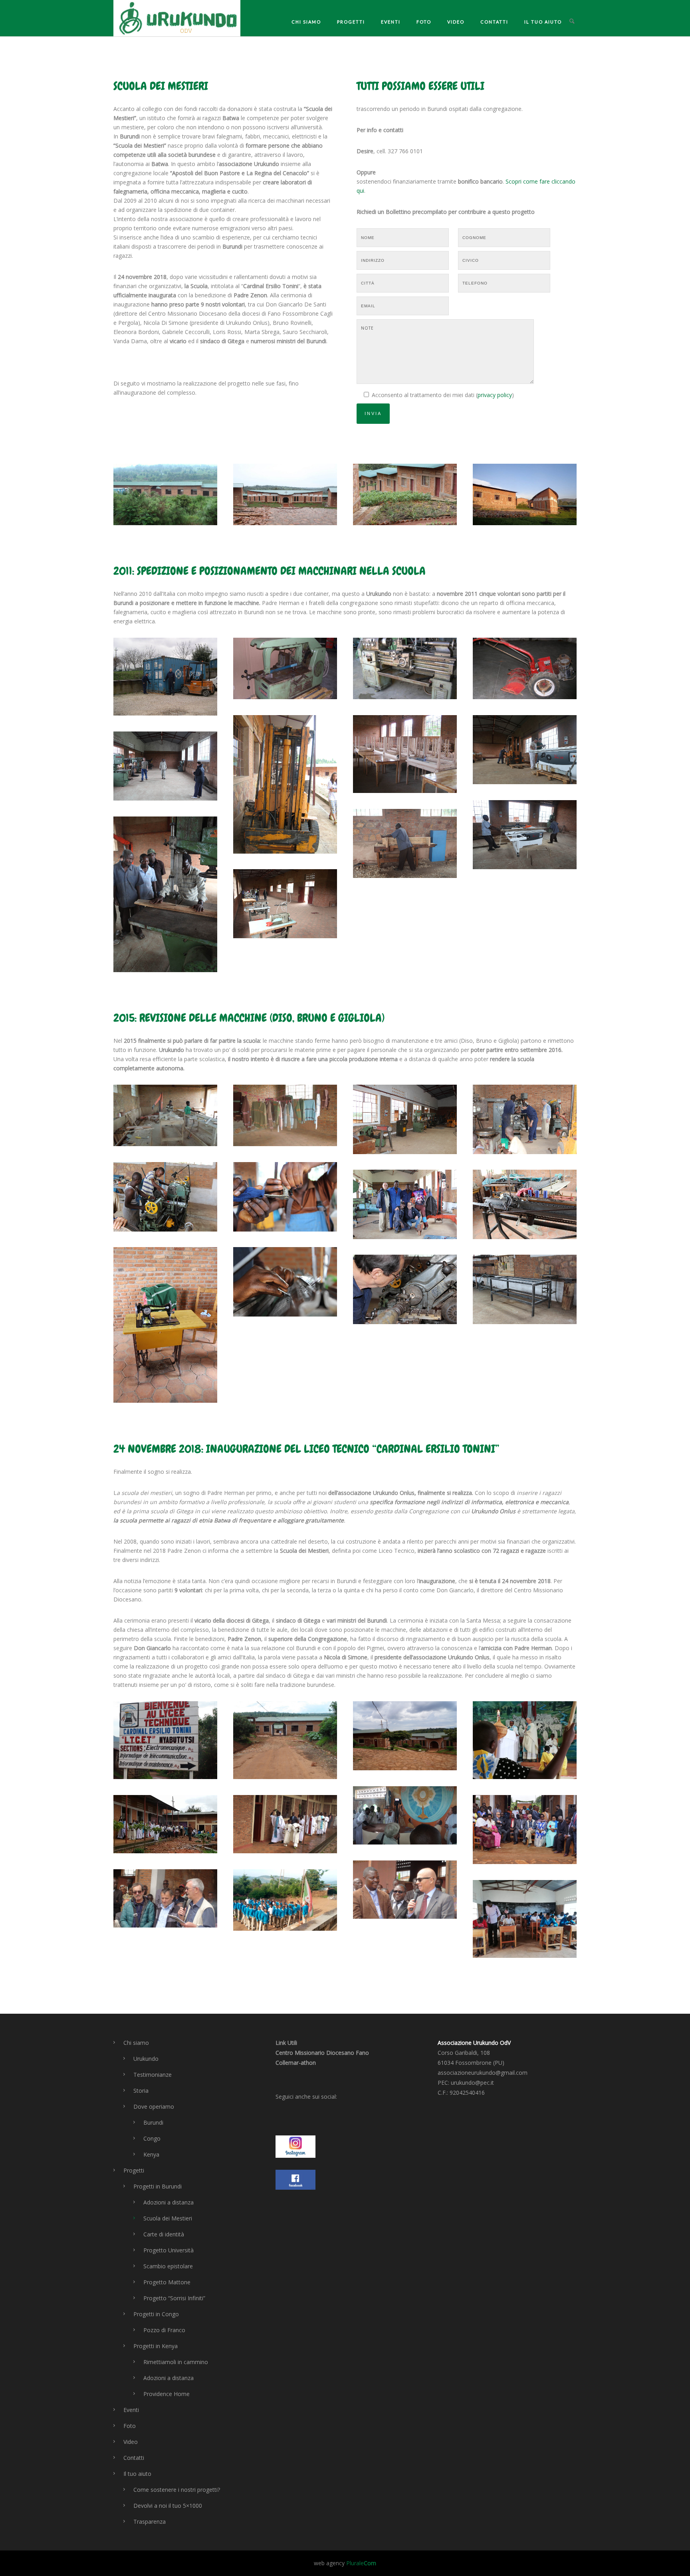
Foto (424, 22)
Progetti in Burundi (158, 2186)
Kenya (151, 2154)
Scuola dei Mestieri (168, 2218)
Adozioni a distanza (169, 2202)
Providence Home (167, 2394)
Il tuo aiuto (543, 22)
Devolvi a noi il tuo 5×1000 (168, 2506)
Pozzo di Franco (164, 2330)
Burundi (153, 2122)
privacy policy (495, 395)
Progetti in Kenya (156, 2346)
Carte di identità (164, 2234)
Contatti (494, 22)
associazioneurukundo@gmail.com (483, 2073)
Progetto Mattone (167, 2282)
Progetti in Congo (156, 2314)
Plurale (361, 2563)
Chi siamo (306, 22)
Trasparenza (150, 2522)
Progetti (351, 22)
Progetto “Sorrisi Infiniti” (174, 2298)
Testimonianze (153, 2075)
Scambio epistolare (168, 2266)
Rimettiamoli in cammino (176, 2362)
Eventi (391, 22)
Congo (152, 2138)
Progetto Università (169, 2250)
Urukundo (146, 2059)
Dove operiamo (154, 2106)
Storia (141, 2091)
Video (456, 22)
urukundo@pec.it (472, 2083)
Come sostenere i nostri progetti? (177, 2490)
